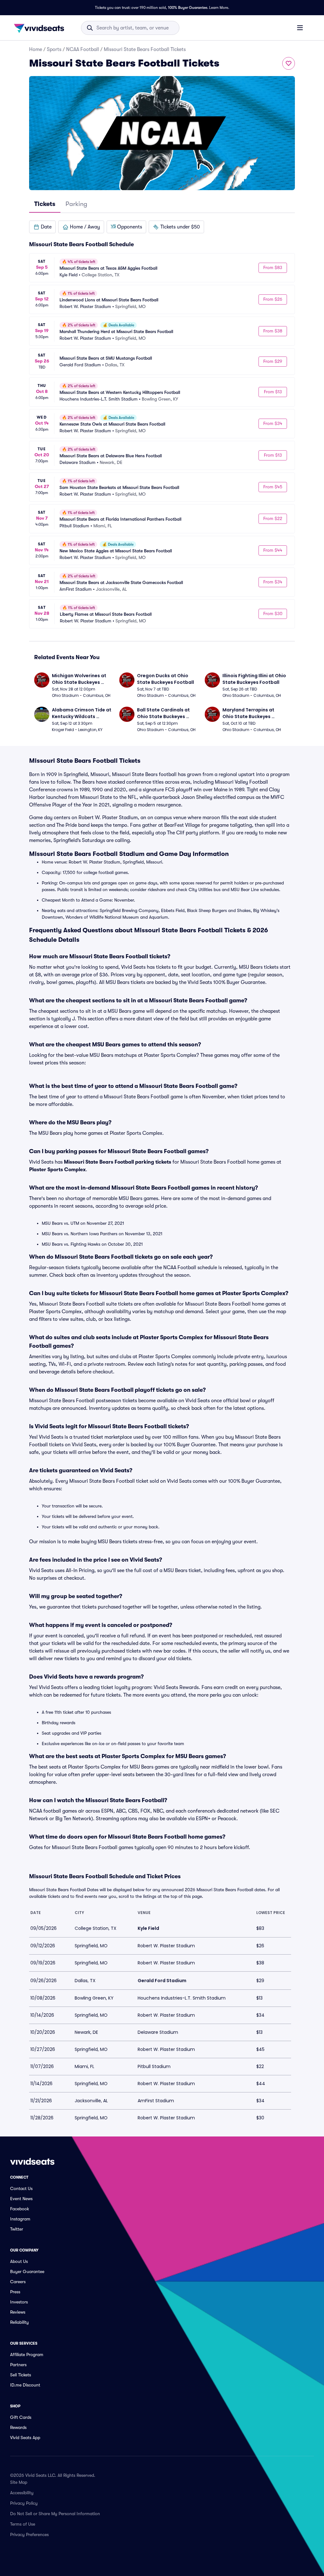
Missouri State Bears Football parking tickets (118, 1162)
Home (36, 49)
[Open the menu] (300, 28)
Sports (54, 49)
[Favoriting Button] (289, 63)
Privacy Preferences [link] (29, 2534)
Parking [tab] (76, 204)
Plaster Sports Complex (57, 1170)
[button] (42, 227)
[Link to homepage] (41, 28)
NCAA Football (83, 49)
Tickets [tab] (45, 204)
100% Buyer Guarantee (188, 8)
